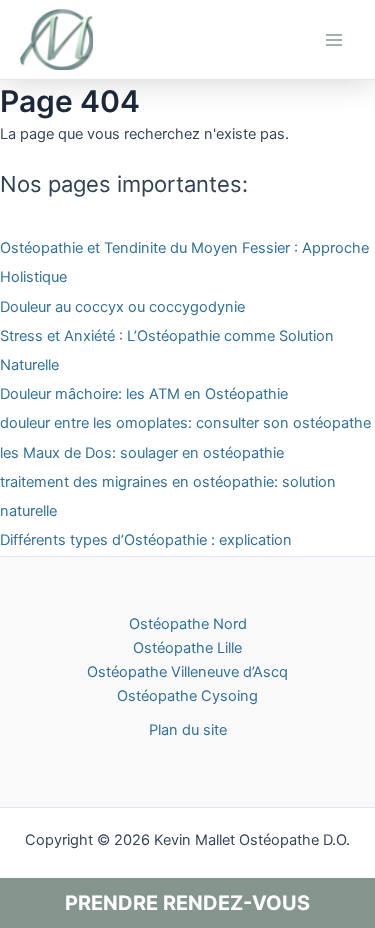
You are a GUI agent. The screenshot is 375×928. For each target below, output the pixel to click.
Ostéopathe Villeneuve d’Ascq (187, 672)
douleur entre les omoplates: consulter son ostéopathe (185, 423)
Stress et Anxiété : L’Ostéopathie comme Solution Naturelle (167, 350)
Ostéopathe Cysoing (187, 696)
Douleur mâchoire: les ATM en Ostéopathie (144, 394)
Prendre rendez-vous (187, 903)
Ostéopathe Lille (187, 648)
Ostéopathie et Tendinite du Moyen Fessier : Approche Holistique (184, 262)
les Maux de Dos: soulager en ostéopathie (142, 453)
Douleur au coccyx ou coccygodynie (122, 307)
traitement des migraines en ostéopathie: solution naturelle (168, 496)
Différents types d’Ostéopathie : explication (146, 540)
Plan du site (188, 730)
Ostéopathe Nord (188, 624)
